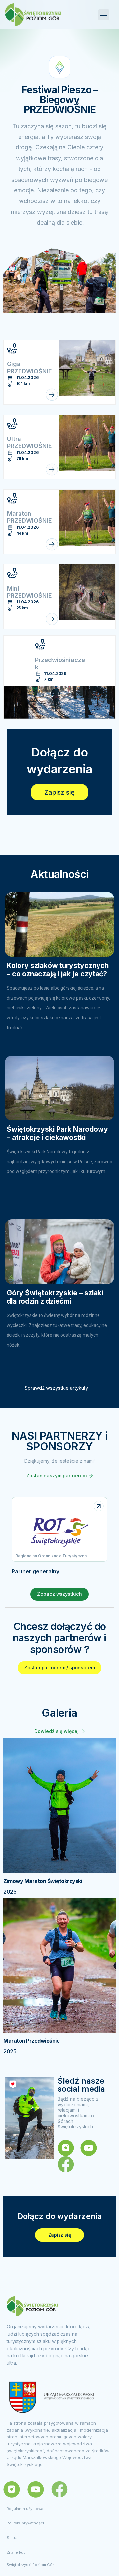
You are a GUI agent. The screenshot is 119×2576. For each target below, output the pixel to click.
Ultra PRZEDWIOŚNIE (29, 443)
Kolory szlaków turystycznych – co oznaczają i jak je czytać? (58, 970)
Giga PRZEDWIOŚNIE (29, 368)
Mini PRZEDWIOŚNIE (29, 592)
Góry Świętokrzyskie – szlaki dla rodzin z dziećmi (55, 1297)
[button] (104, 15)
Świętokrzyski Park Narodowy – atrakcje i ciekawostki (57, 1133)
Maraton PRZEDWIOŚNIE (29, 517)
